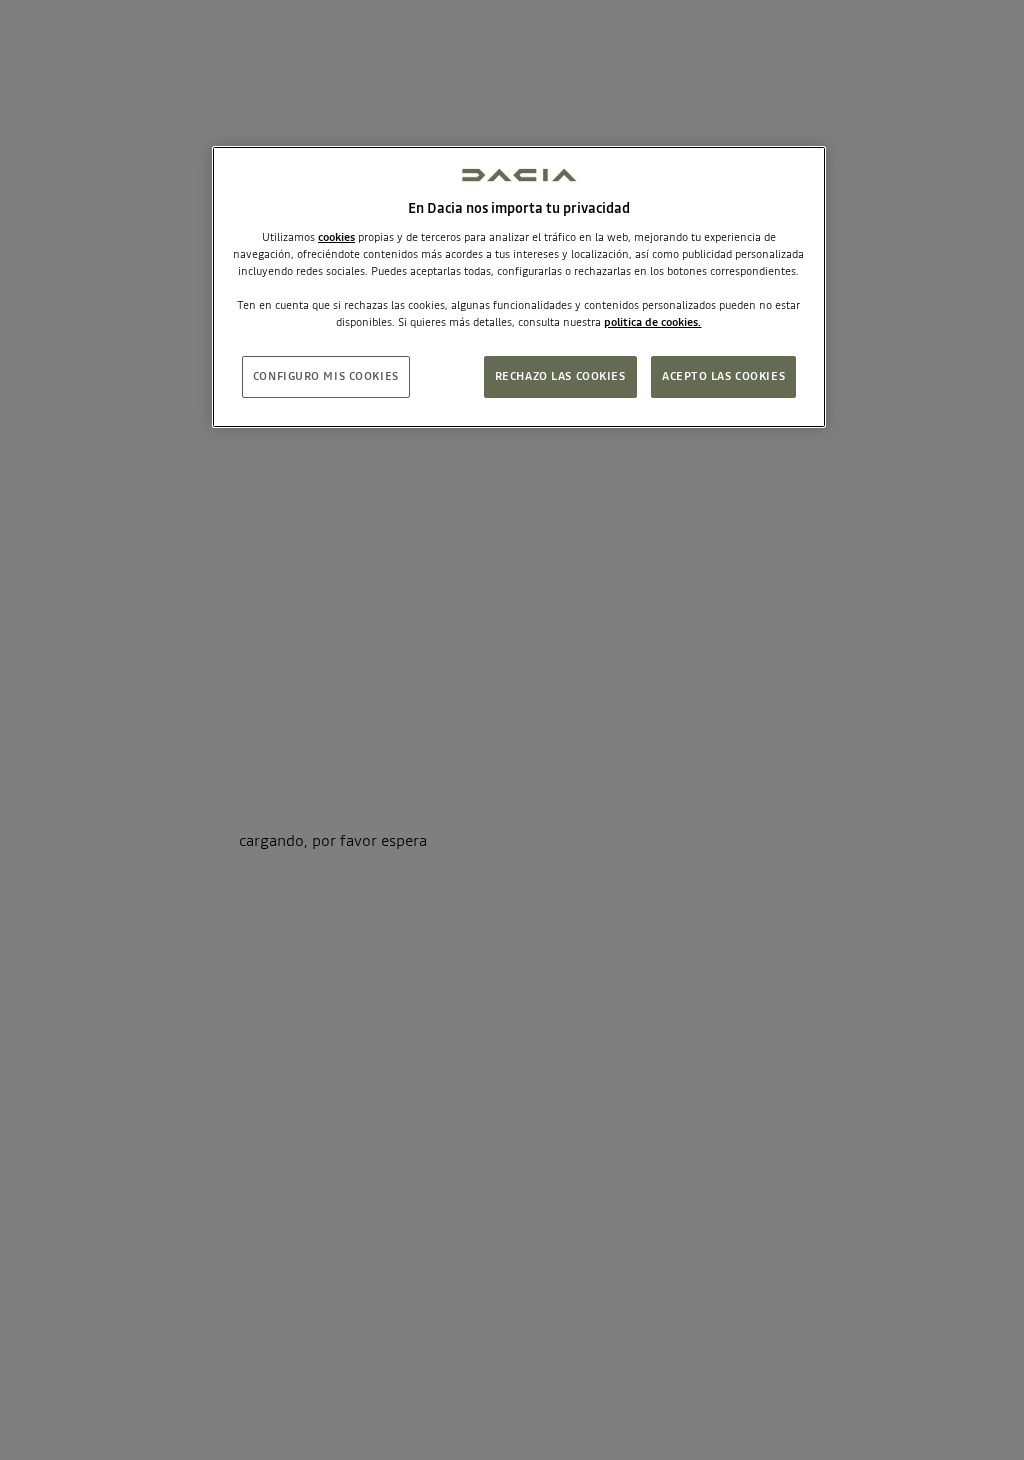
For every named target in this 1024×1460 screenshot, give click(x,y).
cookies (336, 237)
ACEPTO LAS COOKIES (723, 376)
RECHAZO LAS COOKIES (560, 376)
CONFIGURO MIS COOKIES (326, 376)
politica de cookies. (652, 322)
